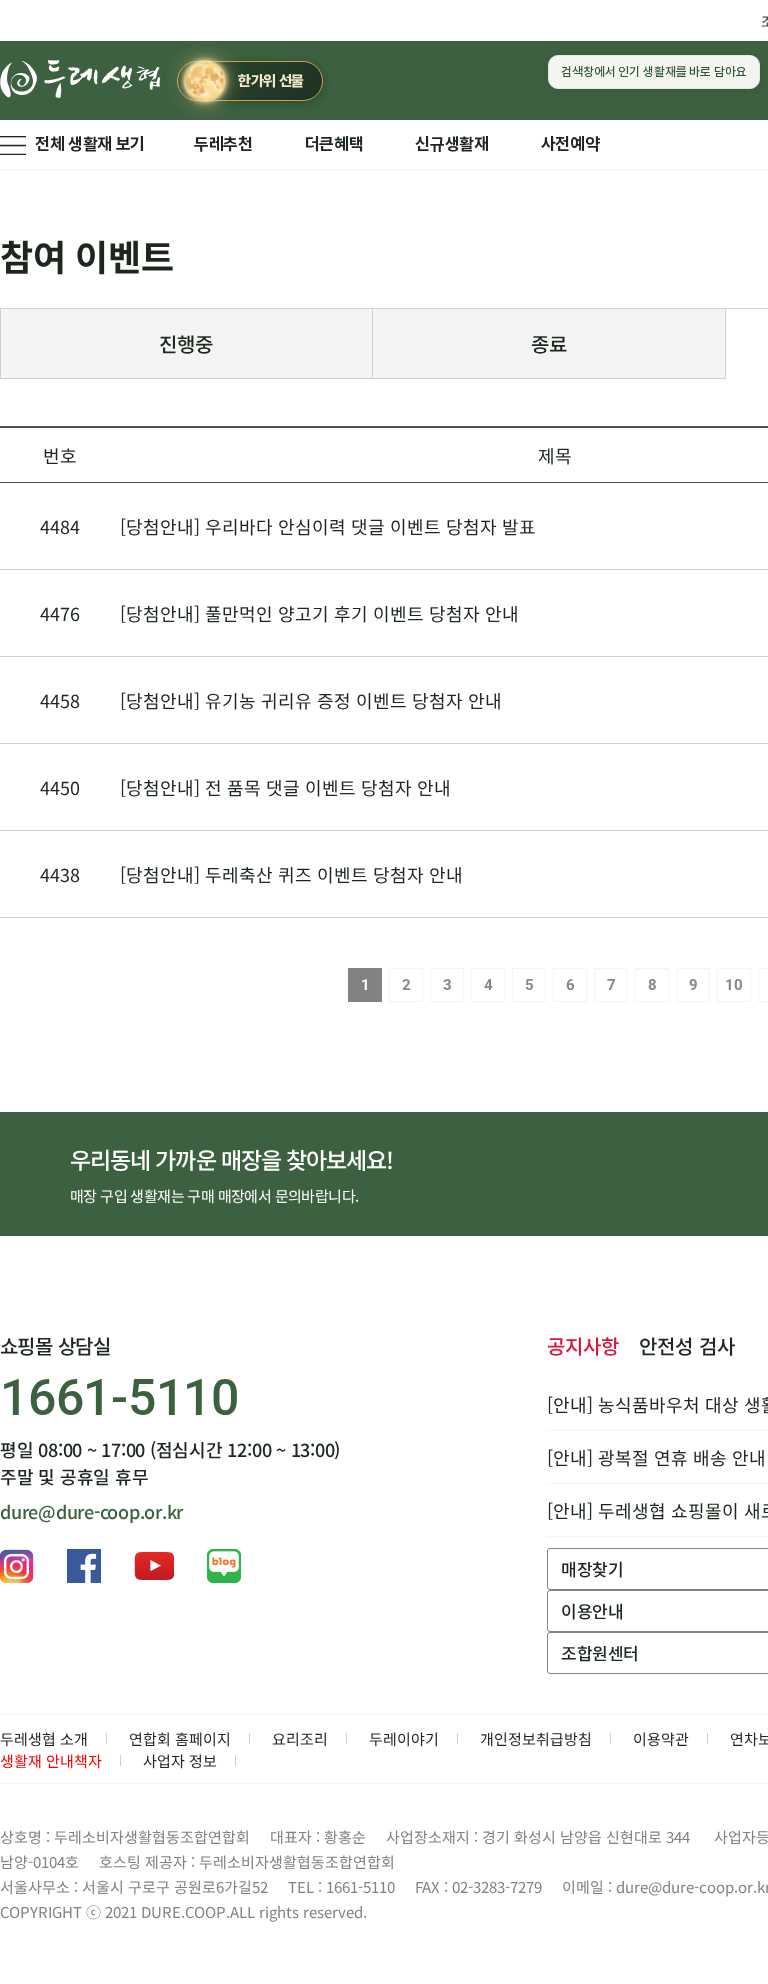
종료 (549, 343)
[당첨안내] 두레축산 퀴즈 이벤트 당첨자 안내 (291, 874)
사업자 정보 (180, 1760)
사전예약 (570, 144)
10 (734, 985)
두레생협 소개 (44, 1738)
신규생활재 (451, 144)
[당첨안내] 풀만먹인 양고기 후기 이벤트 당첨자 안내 (319, 613)
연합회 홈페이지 (180, 1738)
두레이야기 (404, 1738)
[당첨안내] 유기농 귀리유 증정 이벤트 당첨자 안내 (311, 700)
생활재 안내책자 (51, 1760)
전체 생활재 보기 (90, 144)
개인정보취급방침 (536, 1738)
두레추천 (223, 144)
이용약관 (661, 1738)
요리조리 (300, 1738)
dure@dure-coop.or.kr (91, 1511)
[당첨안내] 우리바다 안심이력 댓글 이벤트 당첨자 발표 (328, 526)
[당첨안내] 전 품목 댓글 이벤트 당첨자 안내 (285, 787)
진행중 (186, 343)
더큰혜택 (334, 144)
